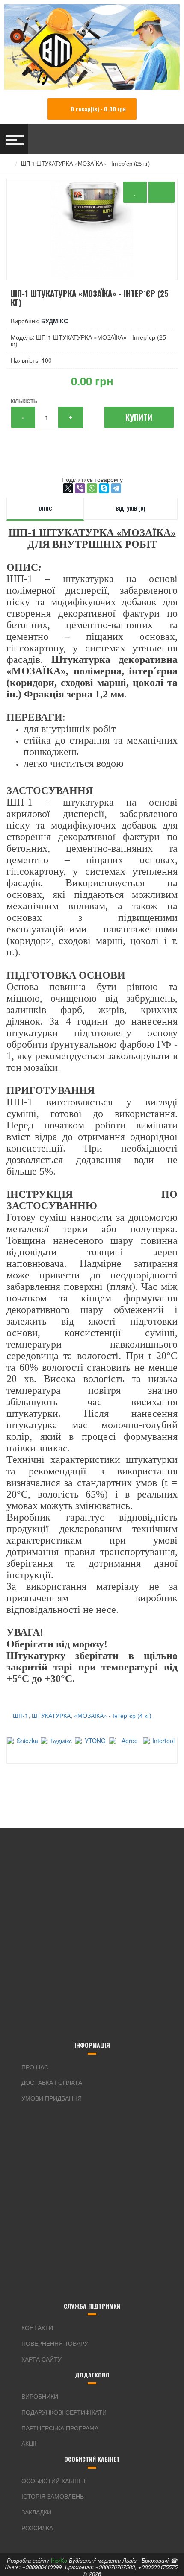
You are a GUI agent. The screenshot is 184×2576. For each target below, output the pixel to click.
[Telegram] (116, 488)
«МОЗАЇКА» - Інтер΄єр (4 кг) (113, 1715)
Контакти (37, 2327)
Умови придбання (52, 2098)
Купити (139, 417)
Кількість (24, 401)
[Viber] (80, 488)
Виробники (40, 2396)
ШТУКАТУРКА (51, 1715)
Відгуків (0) (131, 508)
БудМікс (55, 321)
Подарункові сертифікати (64, 2412)
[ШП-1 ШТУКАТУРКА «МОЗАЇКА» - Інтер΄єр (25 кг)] (92, 229)
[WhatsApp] (92, 488)
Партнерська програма (60, 2428)
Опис (45, 508)
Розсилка (37, 2528)
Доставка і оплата (52, 2082)
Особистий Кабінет (54, 2481)
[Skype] (104, 488)
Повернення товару (55, 2343)
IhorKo (59, 2560)
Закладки (36, 2512)
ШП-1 (21, 1715)
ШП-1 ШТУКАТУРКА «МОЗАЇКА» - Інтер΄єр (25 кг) (85, 163)
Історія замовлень (53, 2496)
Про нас (35, 2067)
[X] (68, 488)
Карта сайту (42, 2359)
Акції (29, 2443)
